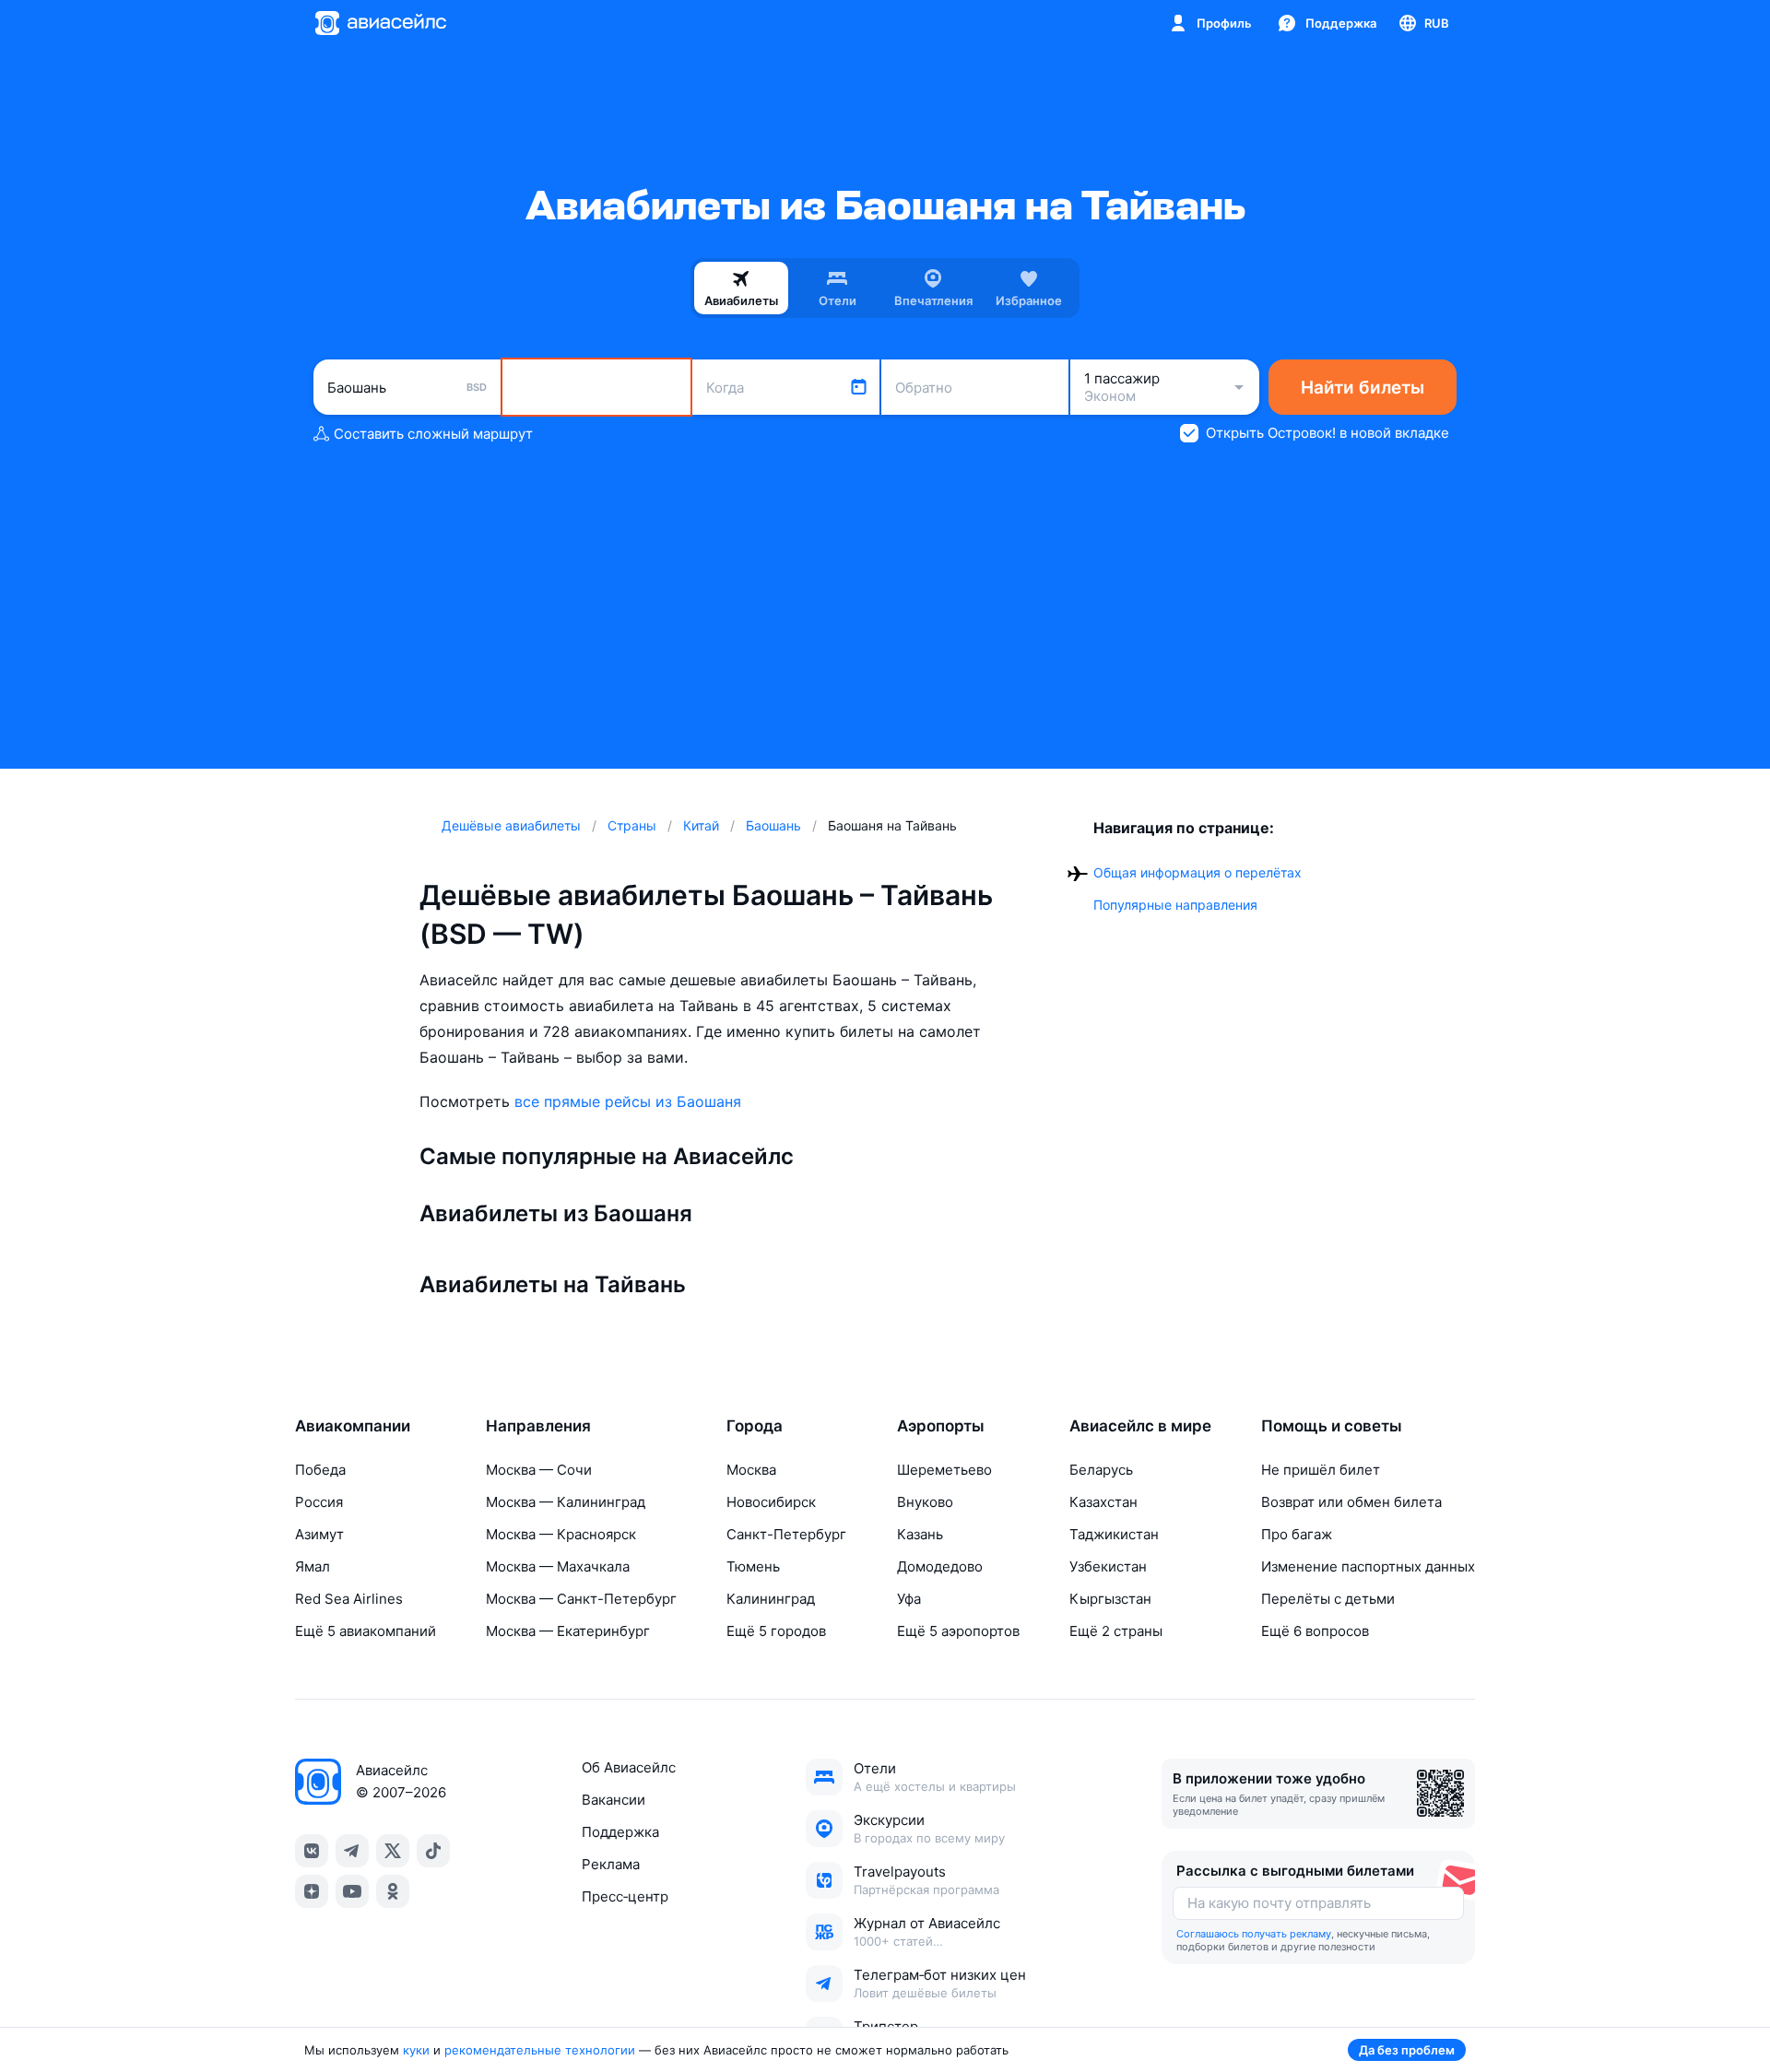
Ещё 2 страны (1116, 1631)
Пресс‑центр (625, 1896)
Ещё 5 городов (776, 1631)
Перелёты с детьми (1328, 1599)
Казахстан (1103, 1502)
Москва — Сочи (539, 1470)
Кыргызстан (1110, 1599)
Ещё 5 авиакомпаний (366, 1631)
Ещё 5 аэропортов (958, 1631)
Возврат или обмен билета (1351, 1502)
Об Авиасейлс (629, 1767)
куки (416, 2050)
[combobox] (407, 387)
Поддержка (620, 1832)
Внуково (925, 1502)
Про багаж (1297, 1534)
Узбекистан (1108, 1566)
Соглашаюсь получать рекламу (1254, 1934)
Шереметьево (944, 1470)
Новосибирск (771, 1502)
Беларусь (1101, 1470)
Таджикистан (1114, 1534)
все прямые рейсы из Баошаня (628, 1101)
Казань (920, 1534)
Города (755, 1426)
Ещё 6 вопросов (1315, 1631)
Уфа (909, 1599)
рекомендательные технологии (540, 2050)
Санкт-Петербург (786, 1534)
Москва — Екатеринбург (568, 1631)
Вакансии (614, 1800)
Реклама (611, 1864)
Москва (751, 1470)
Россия (319, 1502)
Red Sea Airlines (349, 1599)
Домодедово (940, 1566)
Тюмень (753, 1566)
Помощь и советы (1332, 1426)
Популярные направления (1175, 905)
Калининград (771, 1599)
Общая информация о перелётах (1198, 872)
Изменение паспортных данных (1368, 1566)
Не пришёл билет (1321, 1470)
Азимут (319, 1534)
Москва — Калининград (566, 1502)
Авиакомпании (353, 1426)
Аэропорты (941, 1426)
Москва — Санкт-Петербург (581, 1599)
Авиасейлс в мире (1140, 1426)
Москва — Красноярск (561, 1534)
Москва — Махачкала (558, 1566)
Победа (320, 1470)
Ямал (313, 1566)
